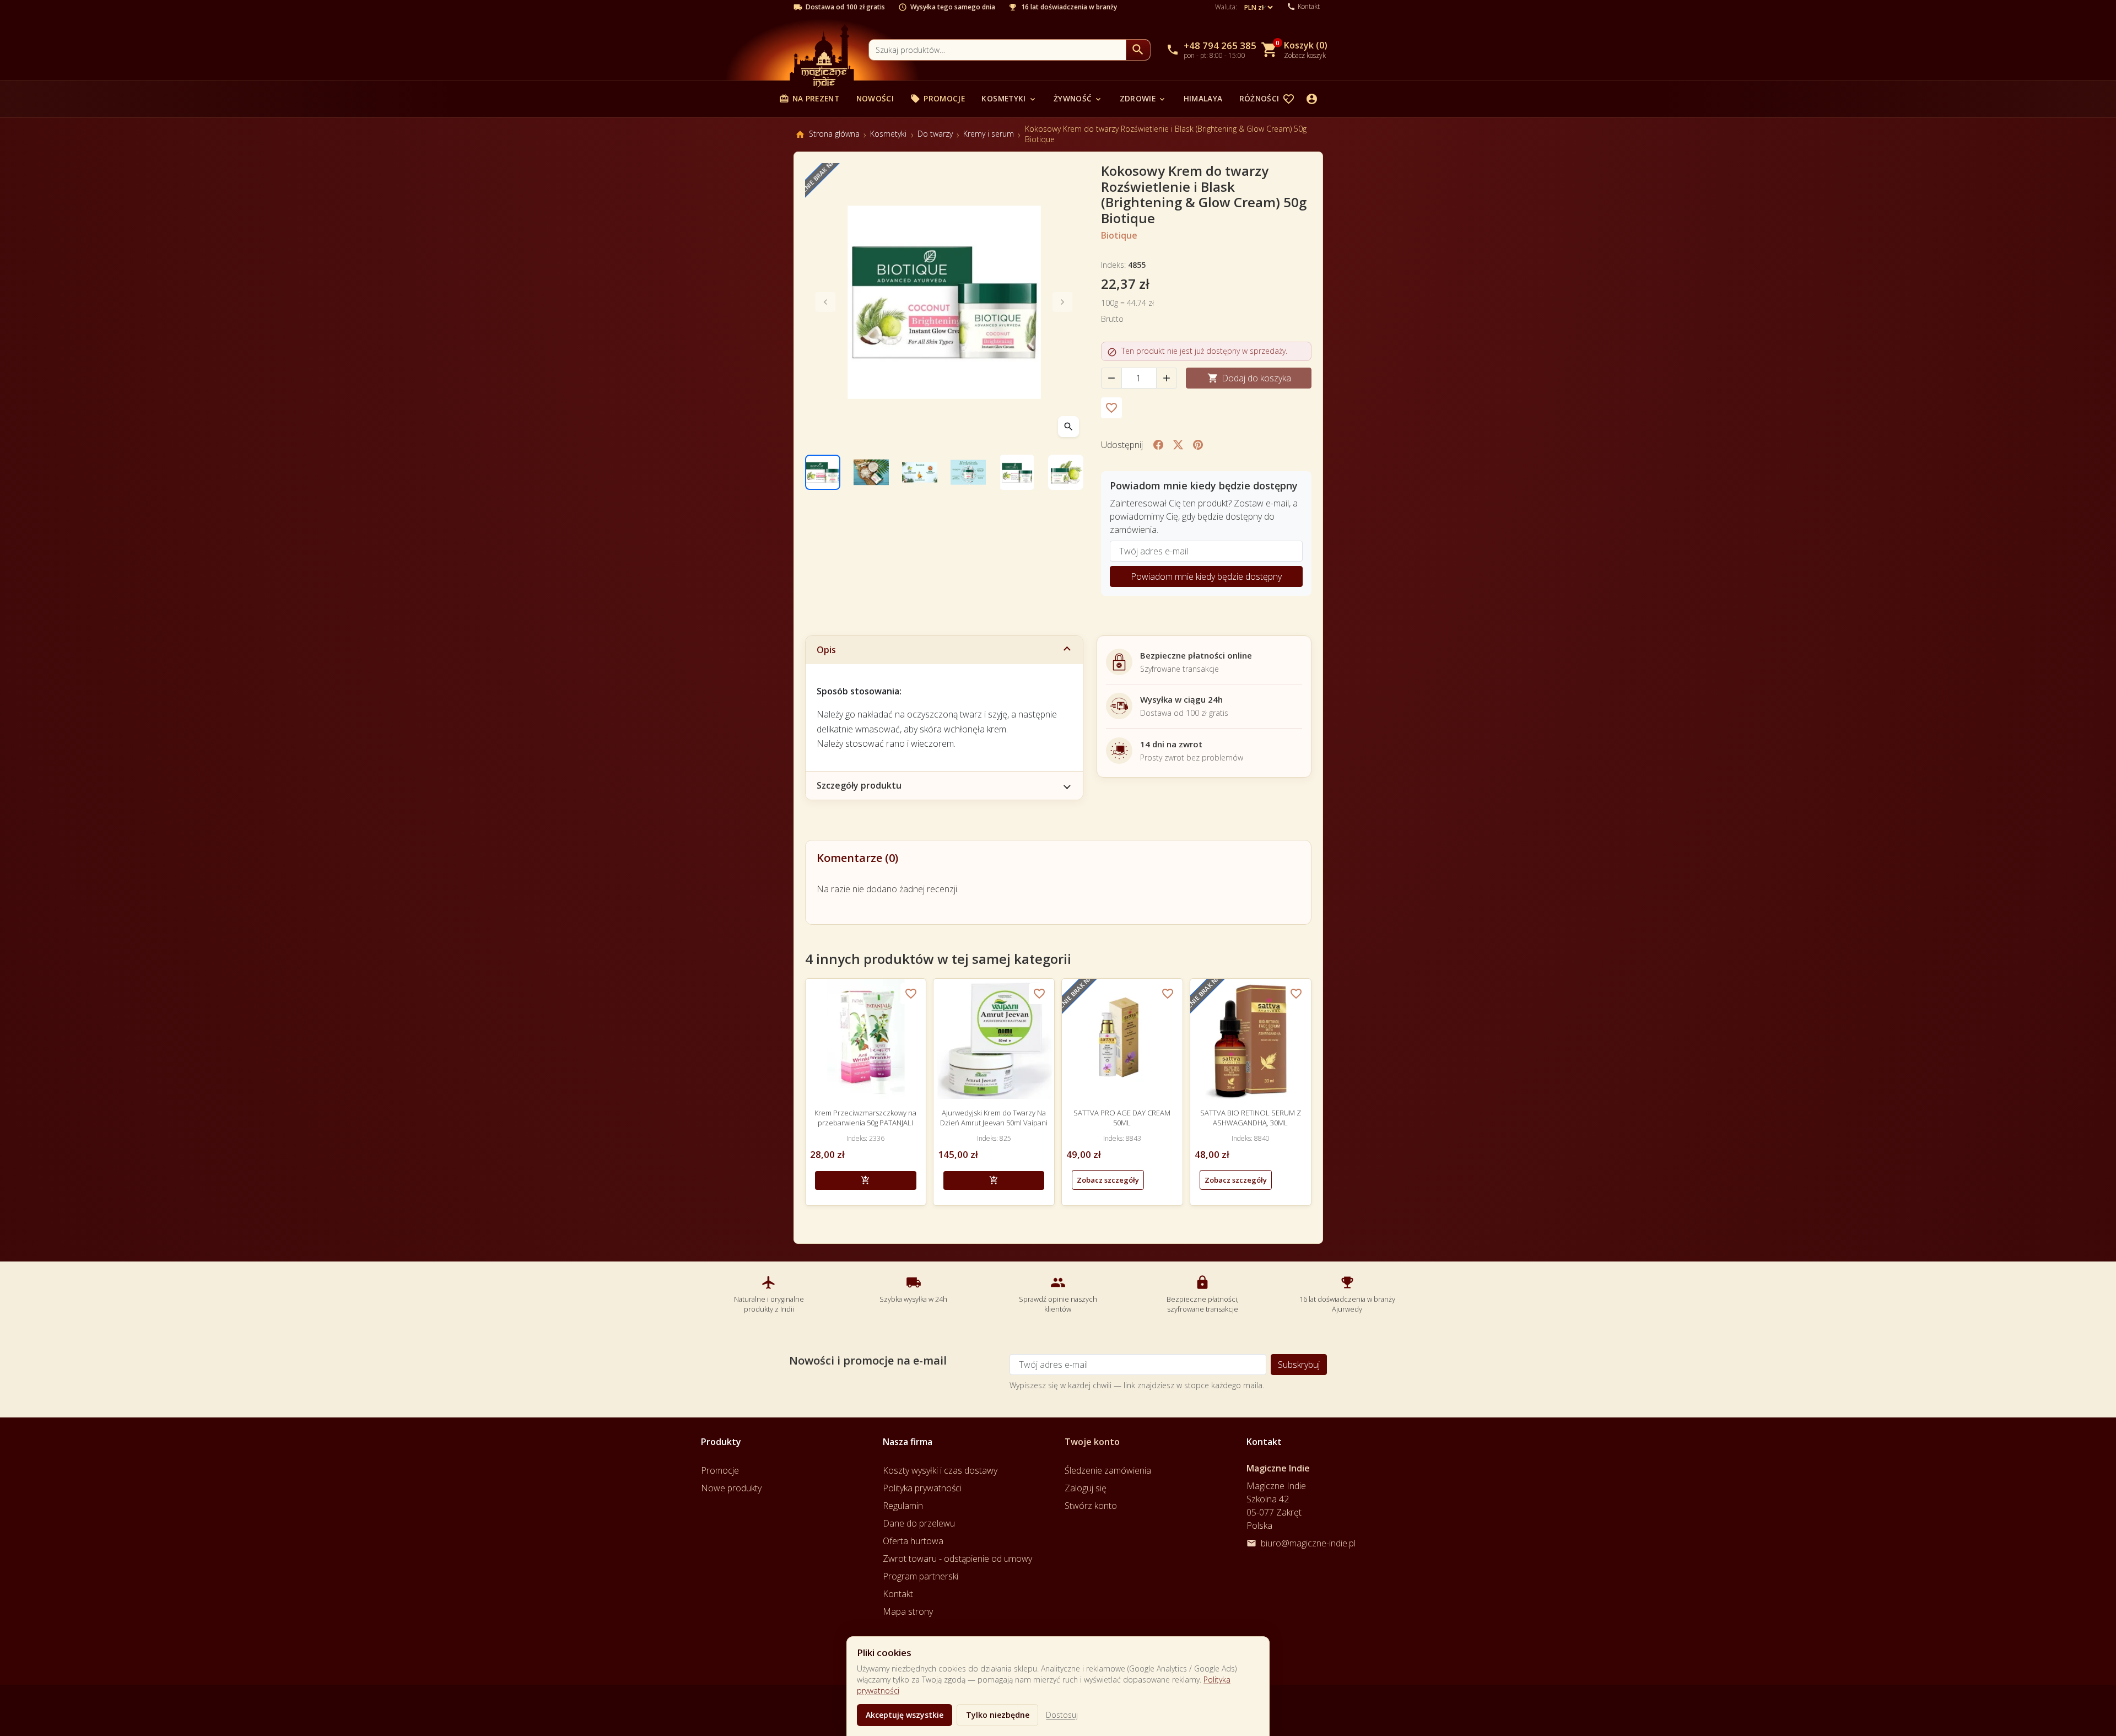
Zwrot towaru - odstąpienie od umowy (957, 1559)
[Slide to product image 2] (871, 472)
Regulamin (903, 1506)
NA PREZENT (809, 98)
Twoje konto (1092, 1442)
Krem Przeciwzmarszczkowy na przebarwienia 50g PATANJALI (865, 1118)
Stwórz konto (1091, 1506)
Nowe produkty (731, 1488)
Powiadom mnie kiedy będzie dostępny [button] (1206, 576)
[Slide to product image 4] (968, 472)
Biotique (1119, 235)
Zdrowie (1143, 98)
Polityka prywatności (922, 1488)
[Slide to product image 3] (920, 472)
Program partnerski (921, 1576)
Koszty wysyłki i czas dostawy (940, 1470)
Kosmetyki (1009, 98)
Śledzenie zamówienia (1108, 1470)
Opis (826, 650)
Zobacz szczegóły (1108, 1180)
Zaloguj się (1086, 1488)
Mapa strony (908, 1611)
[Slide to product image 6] (1066, 472)
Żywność (1078, 98)
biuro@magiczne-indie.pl (1308, 1543)
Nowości (875, 98)
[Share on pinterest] (1198, 445)
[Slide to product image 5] (1017, 472)
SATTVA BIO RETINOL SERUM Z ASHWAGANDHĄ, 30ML (1251, 1118)
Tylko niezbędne (998, 1715)
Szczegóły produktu (859, 785)
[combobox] (997, 50)
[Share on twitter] (1178, 445)
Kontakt (898, 1594)
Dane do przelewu (919, 1523)
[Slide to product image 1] (823, 472)
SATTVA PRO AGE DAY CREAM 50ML (1122, 1118)
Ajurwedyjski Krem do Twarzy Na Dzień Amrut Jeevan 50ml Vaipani (994, 1118)
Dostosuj (1062, 1715)
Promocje (938, 98)
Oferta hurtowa (913, 1541)
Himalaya (1203, 98)
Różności (1265, 98)
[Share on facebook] (1158, 445)
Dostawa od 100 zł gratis (845, 7)
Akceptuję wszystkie (905, 1715)
